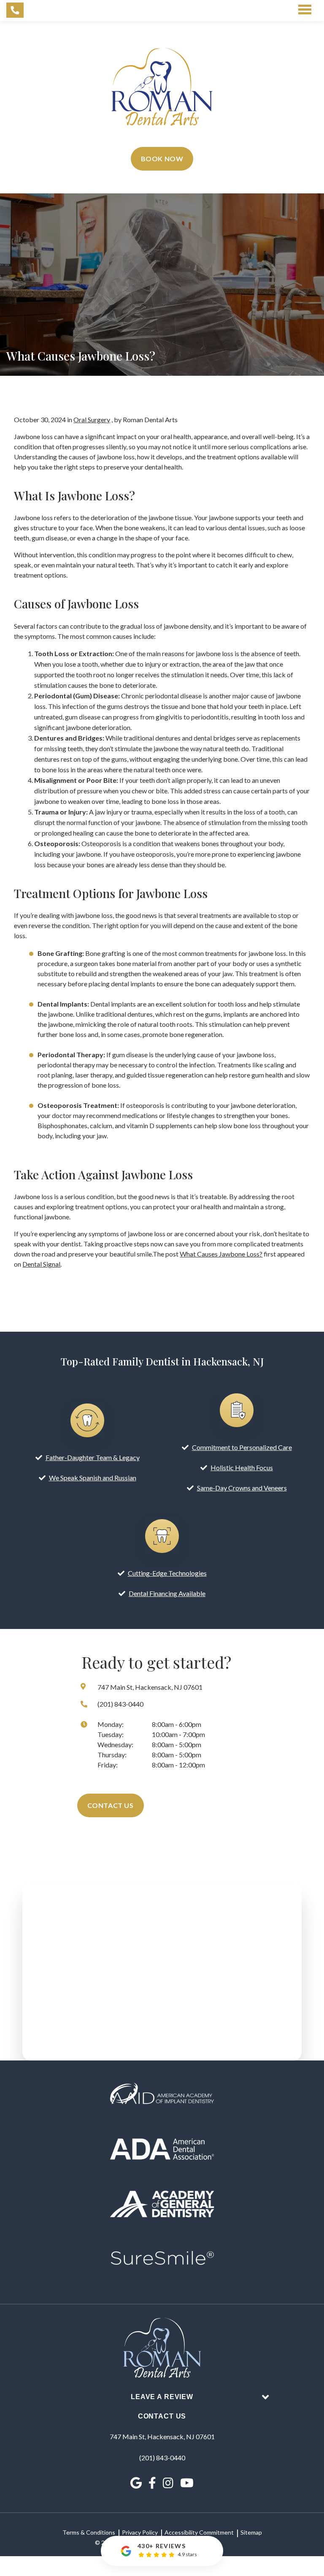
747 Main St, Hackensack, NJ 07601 (162, 2436)
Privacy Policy (140, 2532)
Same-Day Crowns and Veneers (242, 1488)
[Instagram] (168, 2483)
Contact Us (111, 1805)
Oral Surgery (92, 419)
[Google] (136, 2483)
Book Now (162, 159)
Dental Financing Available (167, 1593)
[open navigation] (305, 10)
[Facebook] (152, 2483)
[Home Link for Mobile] (162, 87)
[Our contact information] (15, 10)
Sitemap (251, 2532)
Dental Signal (41, 1264)
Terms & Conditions (89, 2532)
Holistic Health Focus (242, 1467)
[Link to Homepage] (162, 2349)
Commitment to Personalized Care (242, 1447)
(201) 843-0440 (162, 2458)
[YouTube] (187, 2483)
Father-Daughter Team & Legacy (93, 1457)
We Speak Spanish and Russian (93, 1478)
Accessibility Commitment (199, 2532)
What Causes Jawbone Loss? (221, 1254)
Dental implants (113, 1004)
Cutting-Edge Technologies (167, 1573)
